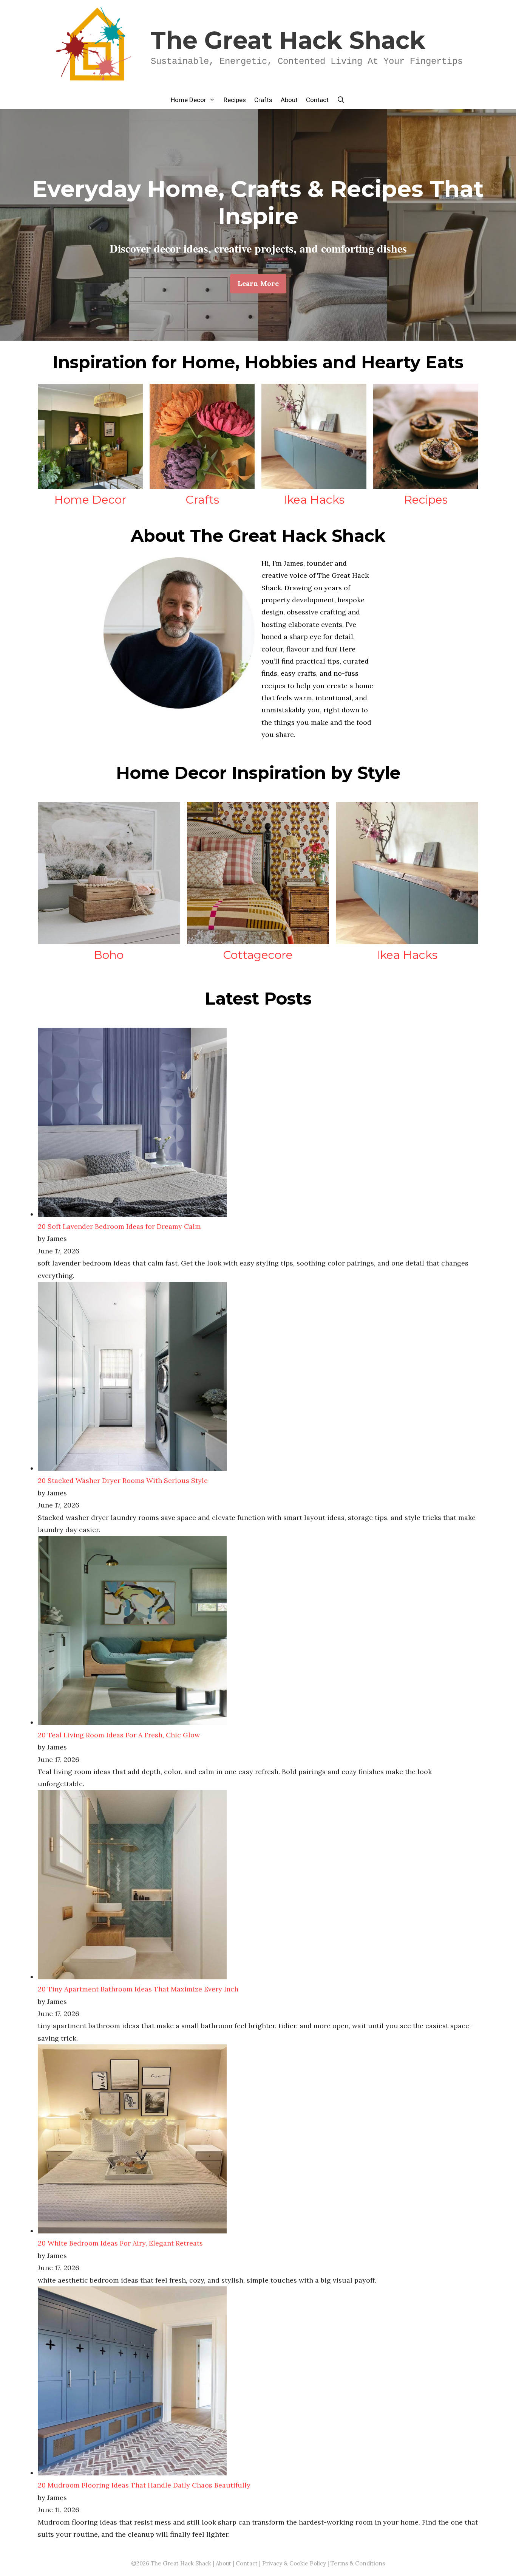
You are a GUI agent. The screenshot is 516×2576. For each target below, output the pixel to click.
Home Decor (188, 100)
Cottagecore (258, 955)
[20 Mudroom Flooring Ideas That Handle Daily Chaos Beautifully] (132, 2473)
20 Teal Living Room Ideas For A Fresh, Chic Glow (119, 1735)
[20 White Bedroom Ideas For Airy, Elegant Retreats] (132, 2231)
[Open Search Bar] (341, 100)
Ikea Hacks (314, 500)
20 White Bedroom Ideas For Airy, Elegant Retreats (120, 2243)
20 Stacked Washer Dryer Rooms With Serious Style (123, 1480)
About (289, 100)
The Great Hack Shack (288, 40)
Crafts (263, 100)
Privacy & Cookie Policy (294, 2563)
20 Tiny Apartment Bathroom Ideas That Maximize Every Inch (138, 1989)
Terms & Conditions (358, 2563)
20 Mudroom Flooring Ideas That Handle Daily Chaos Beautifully (144, 2485)
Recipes (235, 100)
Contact (317, 100)
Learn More (258, 283)
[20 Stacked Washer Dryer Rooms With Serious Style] (132, 1468)
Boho (109, 955)
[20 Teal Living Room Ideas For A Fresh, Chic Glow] (132, 1722)
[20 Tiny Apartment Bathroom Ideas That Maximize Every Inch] (132, 1977)
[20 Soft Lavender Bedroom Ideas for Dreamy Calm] (132, 1214)
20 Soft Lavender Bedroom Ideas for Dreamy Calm (119, 1226)
